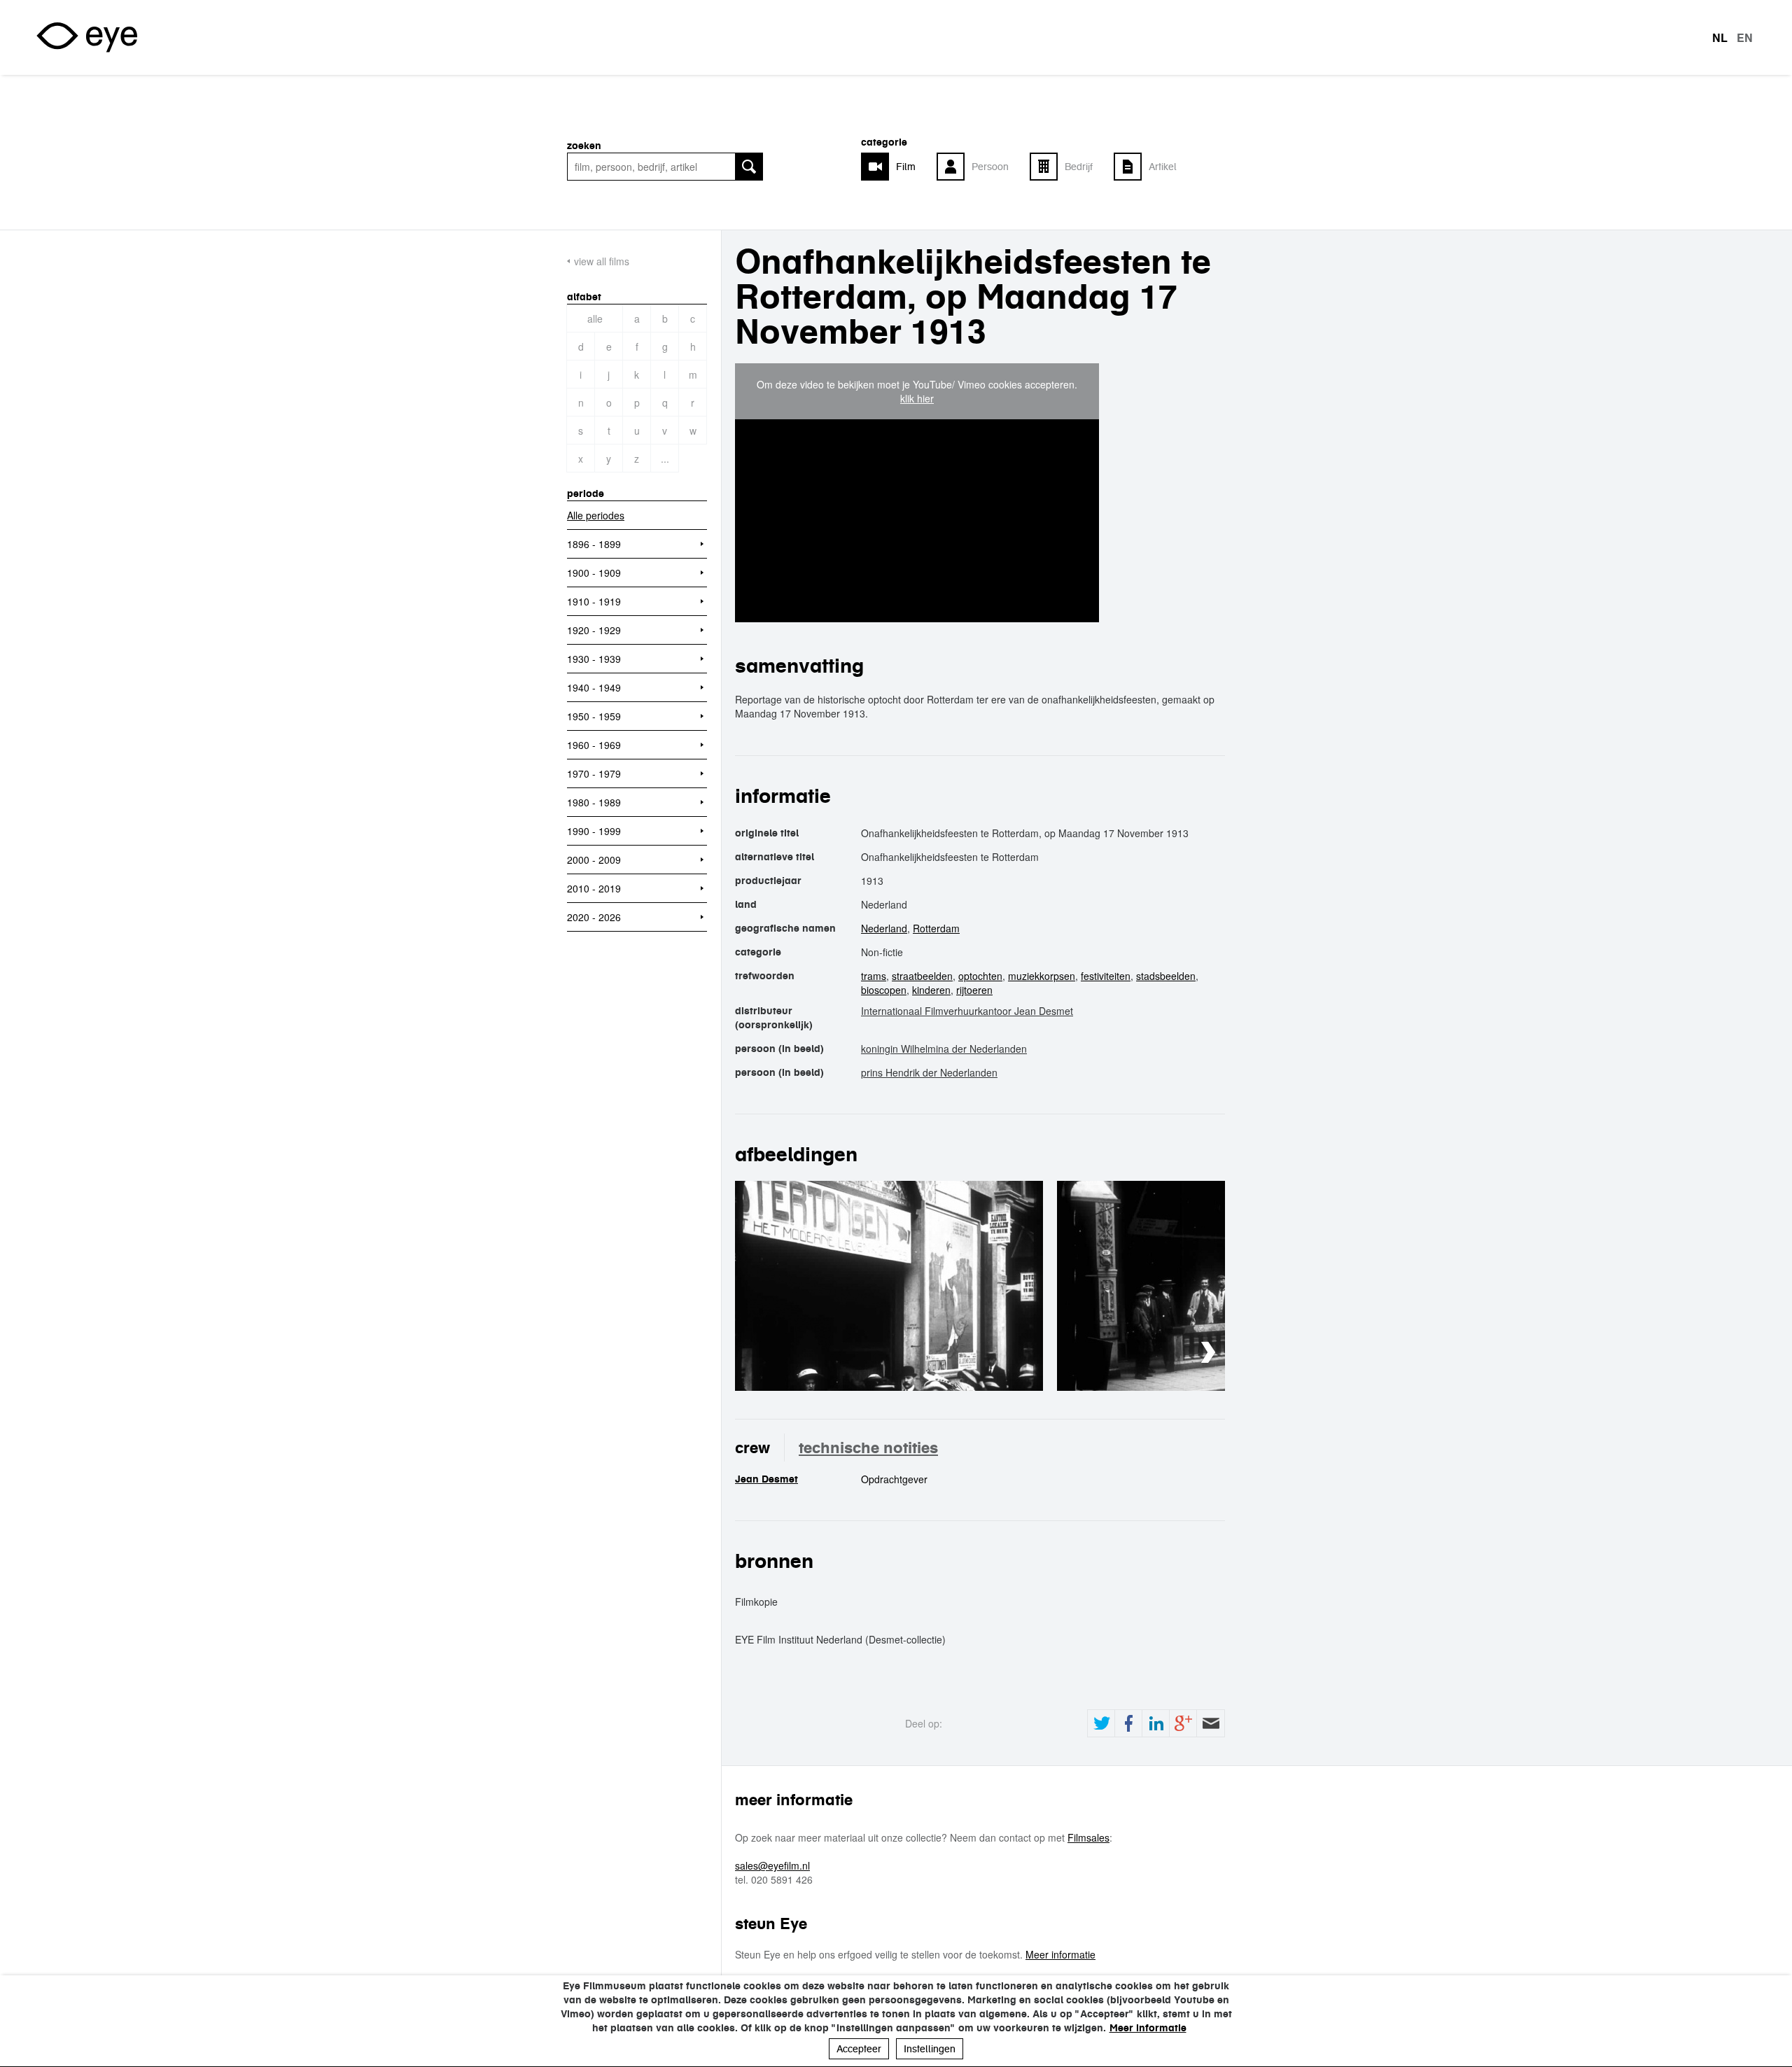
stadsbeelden (1166, 976)
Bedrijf (1079, 167)
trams (874, 976)
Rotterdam (936, 928)
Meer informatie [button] (1148, 2028)
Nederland (884, 928)
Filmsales (1088, 1837)
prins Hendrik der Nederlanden (929, 1072)
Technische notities (868, 1448)
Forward (1210, 1723)
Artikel (1163, 167)
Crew (752, 1448)
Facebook (1128, 1723)
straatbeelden (922, 976)
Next (1208, 1353)
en (1745, 38)
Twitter (1101, 1723)
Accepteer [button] (859, 2049)
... (665, 458)
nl (1720, 38)
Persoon (990, 167)
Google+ (1183, 1723)
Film (906, 167)
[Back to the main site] (87, 37)
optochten (980, 976)
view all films (602, 261)
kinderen (931, 990)
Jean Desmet (766, 1479)
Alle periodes (596, 515)
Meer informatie (1060, 1954)
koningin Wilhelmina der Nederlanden (944, 1049)
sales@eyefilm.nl (772, 1865)
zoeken (584, 146)
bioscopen (884, 990)
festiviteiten (1106, 976)
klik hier (917, 398)
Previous (1166, 1353)
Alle (595, 318)
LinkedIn (1156, 1723)
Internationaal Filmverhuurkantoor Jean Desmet (967, 1011)
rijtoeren (974, 990)
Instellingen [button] (930, 2049)
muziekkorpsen (1042, 976)
